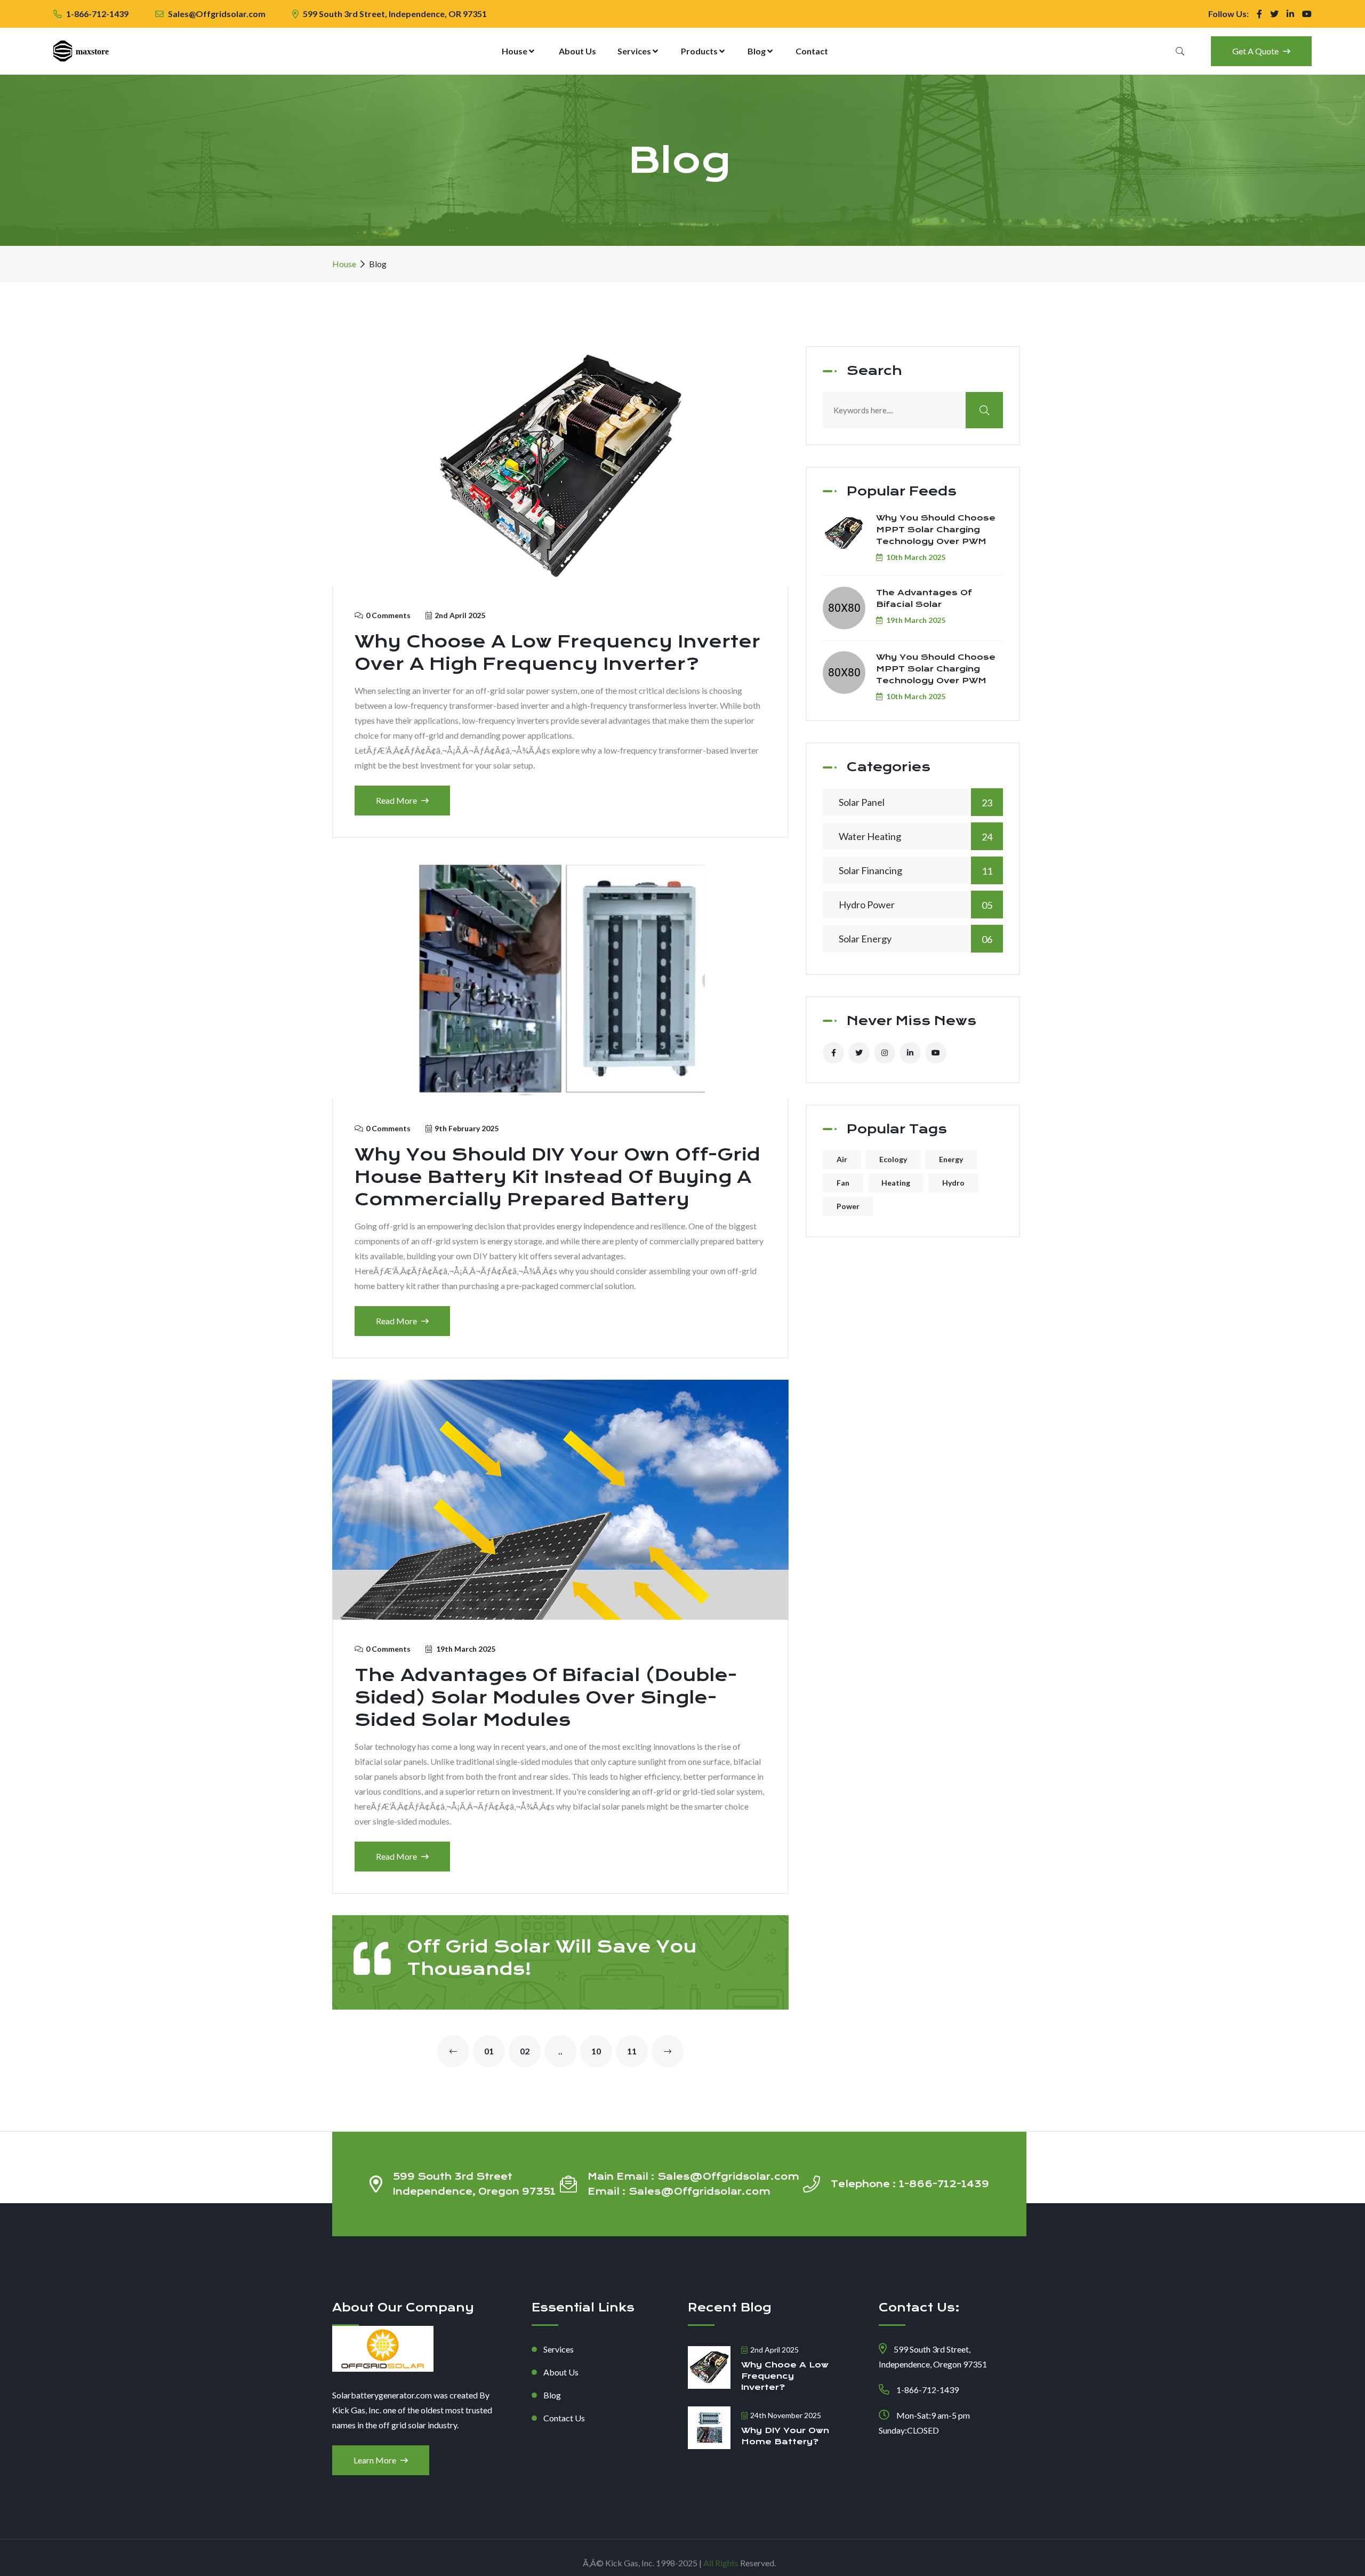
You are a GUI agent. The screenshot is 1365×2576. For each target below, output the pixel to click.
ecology (893, 1159)
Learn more (376, 2460)
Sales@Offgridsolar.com (217, 14)
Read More (397, 800)
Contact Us (564, 2418)
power (848, 1206)
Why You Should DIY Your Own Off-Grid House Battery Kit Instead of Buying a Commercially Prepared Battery (557, 1177)
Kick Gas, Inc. (630, 2558)
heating (896, 1183)
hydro (953, 1183)
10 (596, 2051)
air (842, 1159)
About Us (577, 51)
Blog (757, 51)
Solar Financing (916, 871)
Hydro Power (916, 905)
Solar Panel (916, 802)
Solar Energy (916, 939)
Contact (812, 51)
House (515, 51)
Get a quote (1256, 51)
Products (700, 51)
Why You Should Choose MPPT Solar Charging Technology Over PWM (936, 530)
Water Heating (916, 837)
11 (632, 2051)
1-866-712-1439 (97, 14)
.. (560, 2051)
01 (489, 2051)
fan (843, 1183)
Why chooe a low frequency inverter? (785, 2376)
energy (951, 1159)
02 (525, 2051)
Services (635, 51)
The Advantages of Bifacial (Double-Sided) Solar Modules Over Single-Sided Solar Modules (546, 1698)
